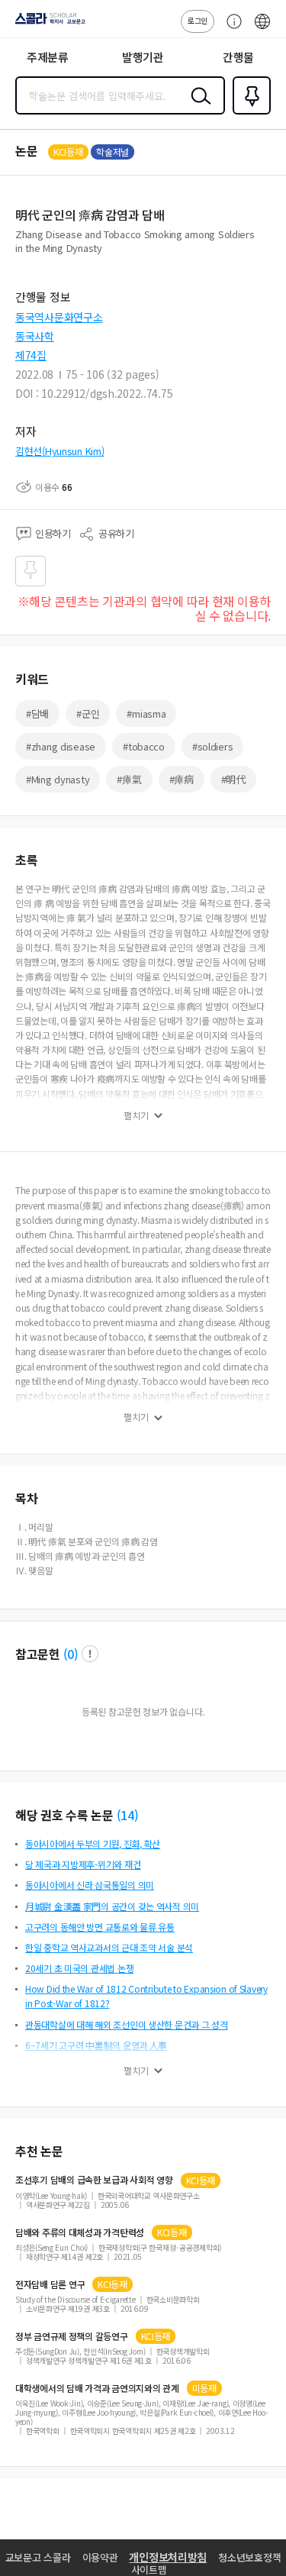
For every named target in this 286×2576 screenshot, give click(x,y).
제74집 (31, 355)
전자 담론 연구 (50, 2284)
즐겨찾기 (249, 113)
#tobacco (144, 746)
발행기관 (143, 57)
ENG (262, 29)
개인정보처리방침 (168, 2557)
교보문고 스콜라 (38, 2557)
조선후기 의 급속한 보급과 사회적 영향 (94, 2180)
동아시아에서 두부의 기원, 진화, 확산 (93, 1843)
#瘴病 (182, 779)
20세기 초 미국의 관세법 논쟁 (79, 1968)
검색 (198, 108)
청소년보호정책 (249, 2557)
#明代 (233, 779)
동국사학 (35, 336)
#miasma (146, 713)
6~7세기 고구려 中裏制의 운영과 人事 (96, 2045)
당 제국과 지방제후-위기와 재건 (83, 1864)
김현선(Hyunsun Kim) (60, 451)
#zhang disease (61, 746)
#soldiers (212, 746)
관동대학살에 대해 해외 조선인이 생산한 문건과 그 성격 (127, 2024)
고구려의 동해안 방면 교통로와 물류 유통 (100, 1927)
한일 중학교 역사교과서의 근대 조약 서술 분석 (109, 1947)
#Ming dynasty (58, 779)
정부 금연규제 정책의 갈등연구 (72, 2336)
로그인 (198, 20)
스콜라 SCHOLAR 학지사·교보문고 (47, 24)
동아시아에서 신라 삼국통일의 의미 (90, 1885)
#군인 (88, 713)
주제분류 (48, 57)
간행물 (238, 57)
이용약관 (100, 2557)
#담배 (37, 713)
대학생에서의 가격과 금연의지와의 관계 (97, 2388)
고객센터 (230, 29)
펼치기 (136, 1115)
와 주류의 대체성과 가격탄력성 (80, 2232)
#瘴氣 (129, 779)
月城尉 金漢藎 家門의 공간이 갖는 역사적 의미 (112, 1906)
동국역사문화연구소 (59, 317)
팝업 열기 (90, 1654)
